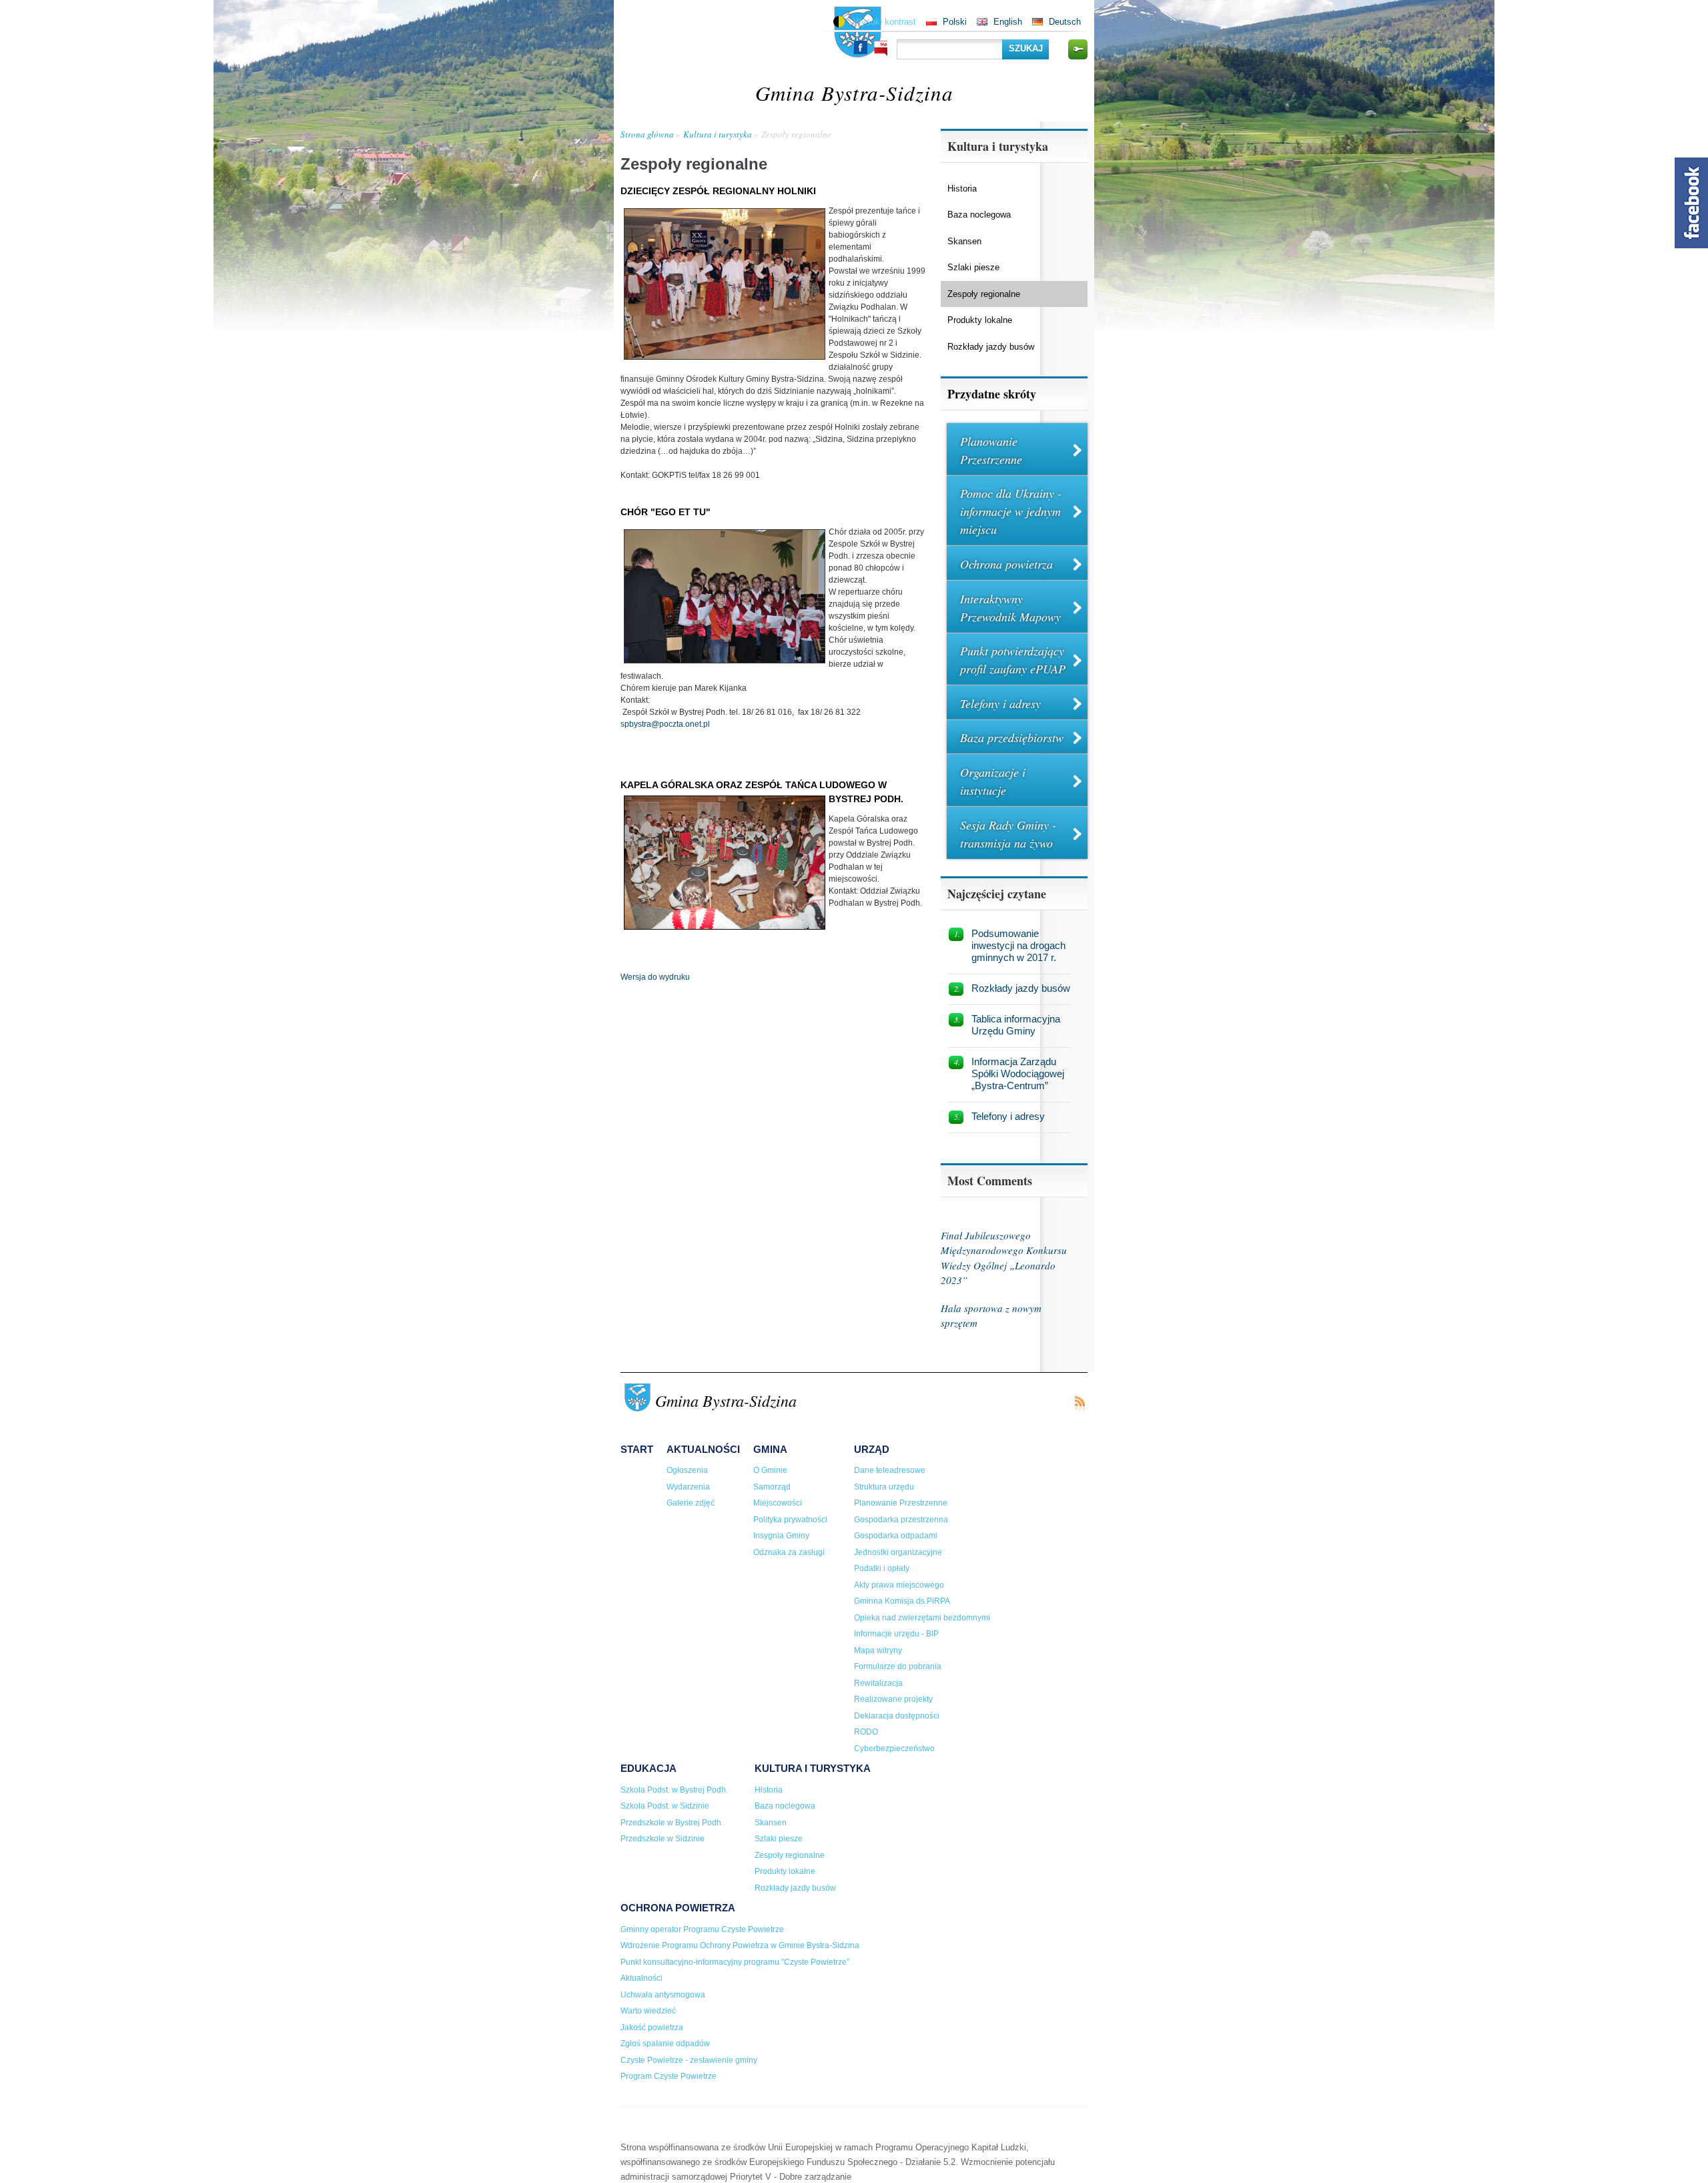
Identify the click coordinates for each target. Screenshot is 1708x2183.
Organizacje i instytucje (993, 781)
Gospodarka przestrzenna (901, 1520)
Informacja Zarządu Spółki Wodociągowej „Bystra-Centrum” (1018, 1073)
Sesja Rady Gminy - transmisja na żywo (1008, 834)
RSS (1080, 1405)
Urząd (872, 1449)
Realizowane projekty (893, 1699)
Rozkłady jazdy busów (991, 347)
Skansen (964, 241)
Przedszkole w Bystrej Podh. (672, 1823)
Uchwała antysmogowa (663, 1995)
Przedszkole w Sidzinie (663, 1839)
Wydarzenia (688, 1487)
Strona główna (647, 134)
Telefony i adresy (1000, 703)
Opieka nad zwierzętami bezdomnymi (922, 1618)
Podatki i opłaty (882, 1568)
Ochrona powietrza (1006, 564)
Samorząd (772, 1487)
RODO (866, 1732)
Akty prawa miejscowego (899, 1585)
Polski (955, 22)
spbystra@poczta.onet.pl (665, 724)
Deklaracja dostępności (897, 1716)
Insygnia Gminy (781, 1536)
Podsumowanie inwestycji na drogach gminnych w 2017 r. (1018, 945)
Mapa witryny (878, 1650)
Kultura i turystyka (718, 134)
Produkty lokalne (980, 320)
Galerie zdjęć (691, 1503)
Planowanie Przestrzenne (991, 450)
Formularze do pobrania (898, 1666)
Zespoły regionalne (796, 134)
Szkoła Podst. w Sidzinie (665, 1806)
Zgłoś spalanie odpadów (665, 2044)
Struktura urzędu (884, 1487)
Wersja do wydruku (655, 977)
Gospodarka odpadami (896, 1536)
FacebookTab (1691, 203)
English (1008, 22)
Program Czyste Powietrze (669, 2076)
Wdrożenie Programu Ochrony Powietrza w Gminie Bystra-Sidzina (740, 1945)
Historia (962, 189)
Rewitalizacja (878, 1683)
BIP (881, 48)
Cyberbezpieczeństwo (894, 1749)
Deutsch (1065, 22)
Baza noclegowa (979, 215)
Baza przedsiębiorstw (1012, 737)
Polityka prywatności (790, 1520)
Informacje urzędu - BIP (896, 1634)
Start (637, 1449)
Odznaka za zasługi (789, 1552)
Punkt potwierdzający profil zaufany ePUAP (1013, 660)
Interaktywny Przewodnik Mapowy (1010, 608)
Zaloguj (1078, 49)
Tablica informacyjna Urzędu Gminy (1016, 1025)
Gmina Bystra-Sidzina (854, 92)
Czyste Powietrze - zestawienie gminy (689, 2060)
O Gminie (770, 1470)
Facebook (861, 47)
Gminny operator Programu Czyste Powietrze (702, 1929)
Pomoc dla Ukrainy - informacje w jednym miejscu (1011, 511)
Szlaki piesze (973, 267)
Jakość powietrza (652, 2028)
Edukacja (649, 1768)
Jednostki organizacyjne (898, 1552)
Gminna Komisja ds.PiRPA (902, 1601)
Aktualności (703, 1449)
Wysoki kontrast (885, 22)
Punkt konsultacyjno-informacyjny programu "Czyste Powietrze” (735, 1962)
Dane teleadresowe (890, 1470)
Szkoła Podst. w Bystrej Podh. (674, 1790)
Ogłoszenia (687, 1470)
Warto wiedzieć (648, 2011)
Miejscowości (778, 1503)
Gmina (770, 1449)
